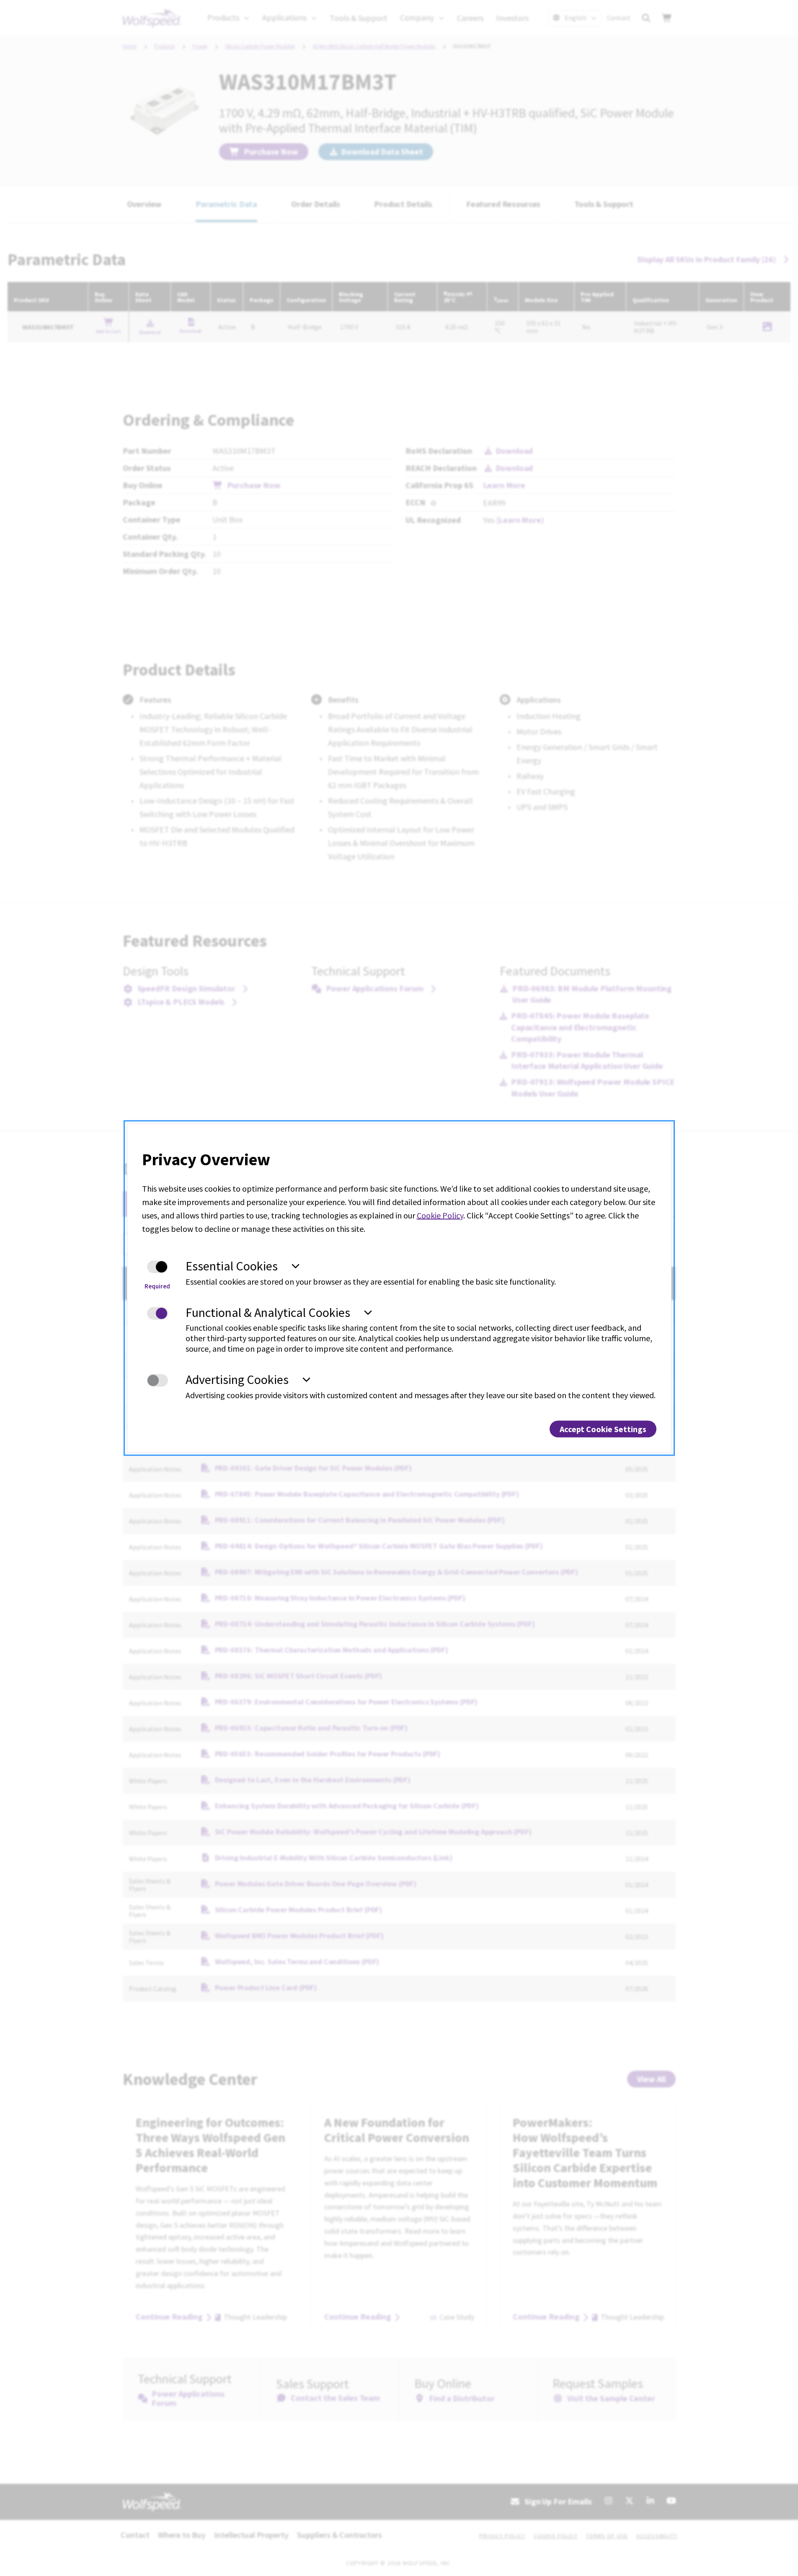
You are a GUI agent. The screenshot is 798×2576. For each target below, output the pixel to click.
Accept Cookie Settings (603, 1429)
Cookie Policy (440, 1215)
